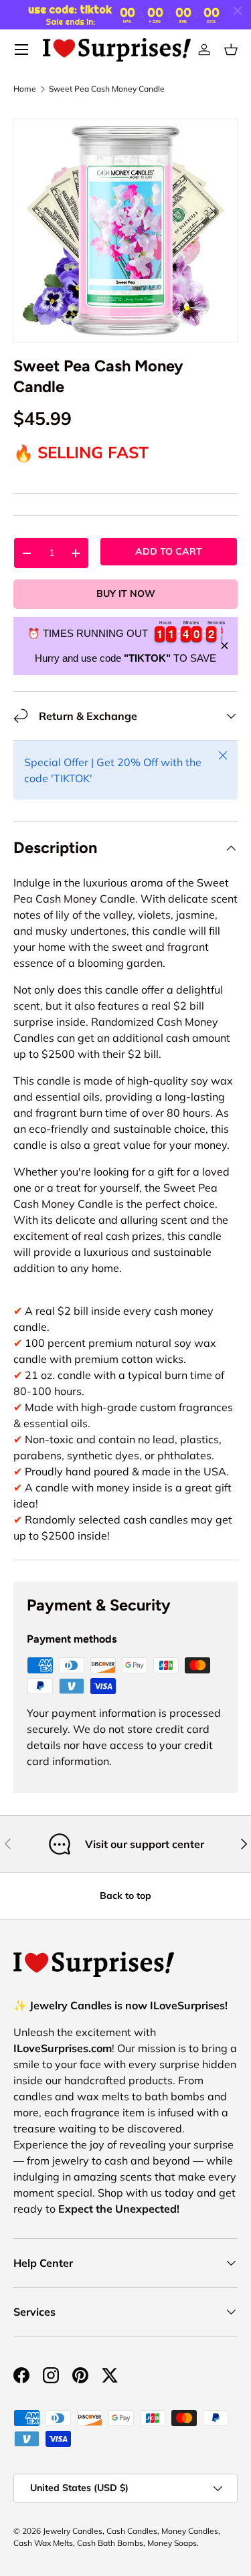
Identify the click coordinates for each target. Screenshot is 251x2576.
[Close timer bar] (238, 11)
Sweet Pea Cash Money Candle (107, 89)
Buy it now (126, 593)
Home (25, 89)
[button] (231, 50)
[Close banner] (225, 646)
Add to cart (169, 551)
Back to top (125, 1896)
